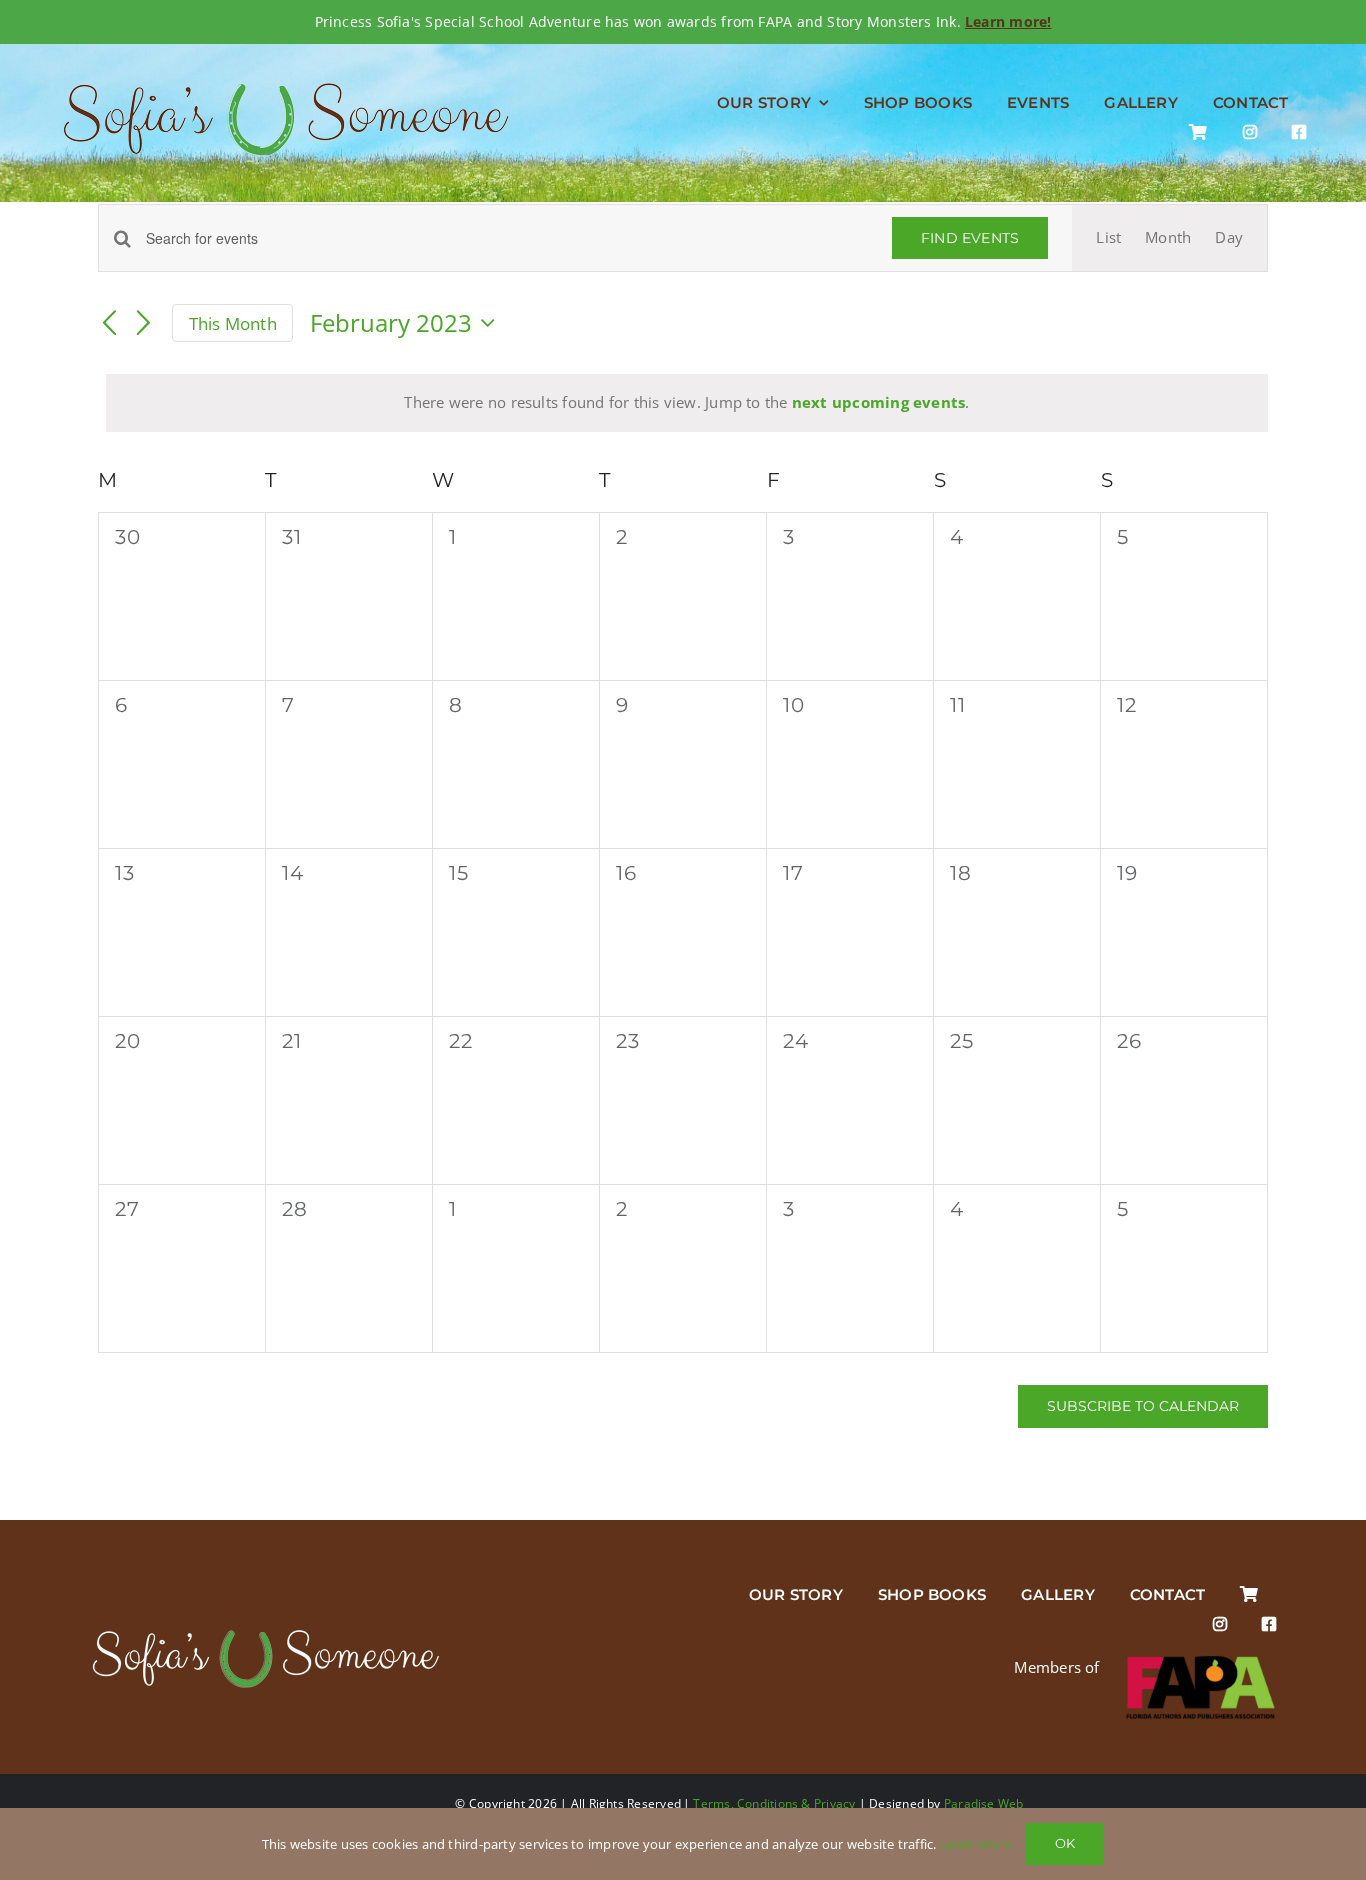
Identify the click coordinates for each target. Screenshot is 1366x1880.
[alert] (687, 403)
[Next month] (144, 324)
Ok (1065, 1843)
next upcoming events (879, 402)
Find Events (970, 238)
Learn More (975, 1844)
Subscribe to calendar (1143, 1406)
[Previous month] (110, 324)
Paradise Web (984, 1803)
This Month (233, 323)
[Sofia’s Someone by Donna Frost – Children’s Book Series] (265, 1630)
